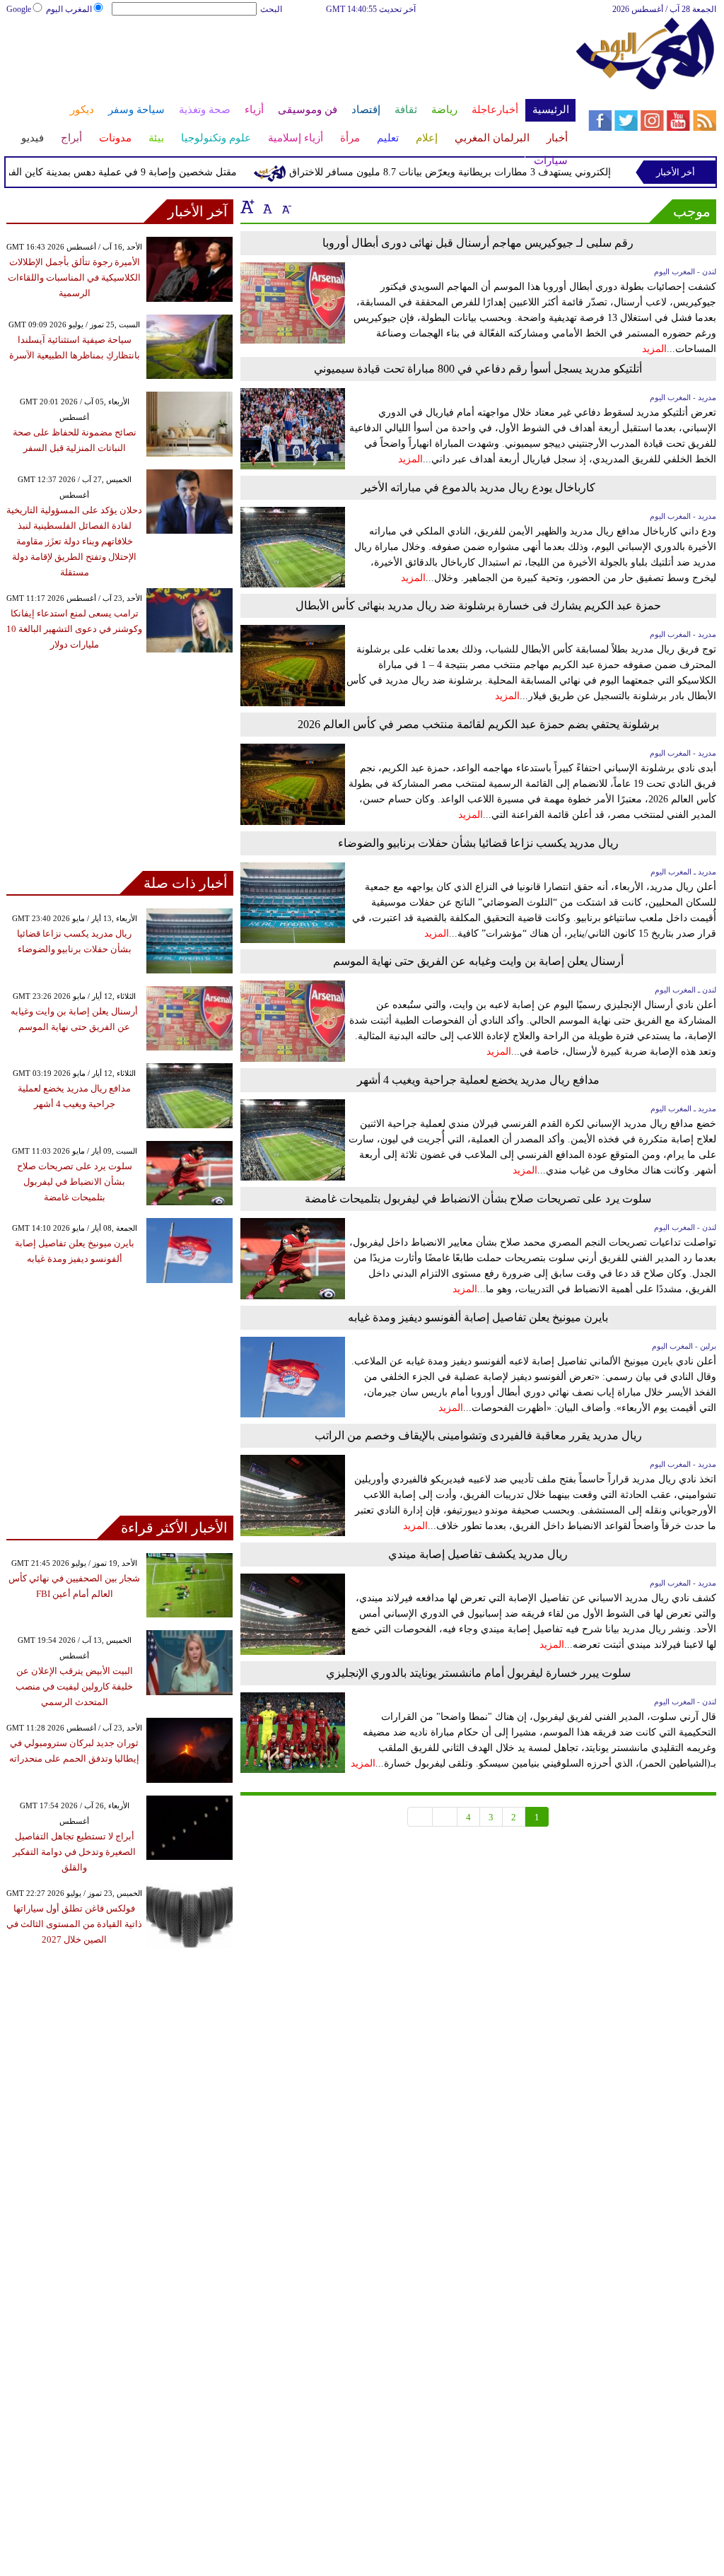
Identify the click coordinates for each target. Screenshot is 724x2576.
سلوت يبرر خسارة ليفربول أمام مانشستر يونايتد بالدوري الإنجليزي (478, 1673)
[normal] (266, 206)
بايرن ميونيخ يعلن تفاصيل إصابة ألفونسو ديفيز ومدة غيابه (478, 1317)
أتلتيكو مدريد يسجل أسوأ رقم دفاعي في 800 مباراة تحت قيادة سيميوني (478, 369)
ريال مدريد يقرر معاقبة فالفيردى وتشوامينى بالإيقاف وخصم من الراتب (478, 1435)
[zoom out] (286, 206)
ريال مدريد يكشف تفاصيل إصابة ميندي (478, 1554)
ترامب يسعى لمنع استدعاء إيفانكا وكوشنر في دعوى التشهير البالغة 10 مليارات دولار (74, 629)
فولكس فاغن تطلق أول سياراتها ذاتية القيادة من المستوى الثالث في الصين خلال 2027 (74, 1924)
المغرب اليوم (69, 9)
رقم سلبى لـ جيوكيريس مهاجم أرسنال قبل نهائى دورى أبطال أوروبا (478, 243)
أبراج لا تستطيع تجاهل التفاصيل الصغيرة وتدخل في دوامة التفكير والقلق (74, 1852)
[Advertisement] (290, 62)
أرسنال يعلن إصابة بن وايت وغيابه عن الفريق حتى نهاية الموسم (478, 961)
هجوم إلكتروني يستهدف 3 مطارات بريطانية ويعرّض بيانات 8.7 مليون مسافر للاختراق (487, 172)
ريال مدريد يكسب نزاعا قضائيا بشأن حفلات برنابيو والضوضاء (478, 843)
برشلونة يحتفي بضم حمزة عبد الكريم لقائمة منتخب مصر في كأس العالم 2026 (478, 724)
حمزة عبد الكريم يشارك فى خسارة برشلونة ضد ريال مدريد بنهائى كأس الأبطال (478, 605)
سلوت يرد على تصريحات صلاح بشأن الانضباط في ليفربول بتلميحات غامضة (478, 1199)
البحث (271, 9)
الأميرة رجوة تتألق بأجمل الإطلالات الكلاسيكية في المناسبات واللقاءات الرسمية (74, 277)
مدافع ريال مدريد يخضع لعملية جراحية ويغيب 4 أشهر (478, 1080)
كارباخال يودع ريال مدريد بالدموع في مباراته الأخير (478, 487)
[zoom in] (247, 206)
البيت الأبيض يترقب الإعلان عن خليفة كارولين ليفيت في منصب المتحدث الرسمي (74, 1686)
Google (19, 9)
